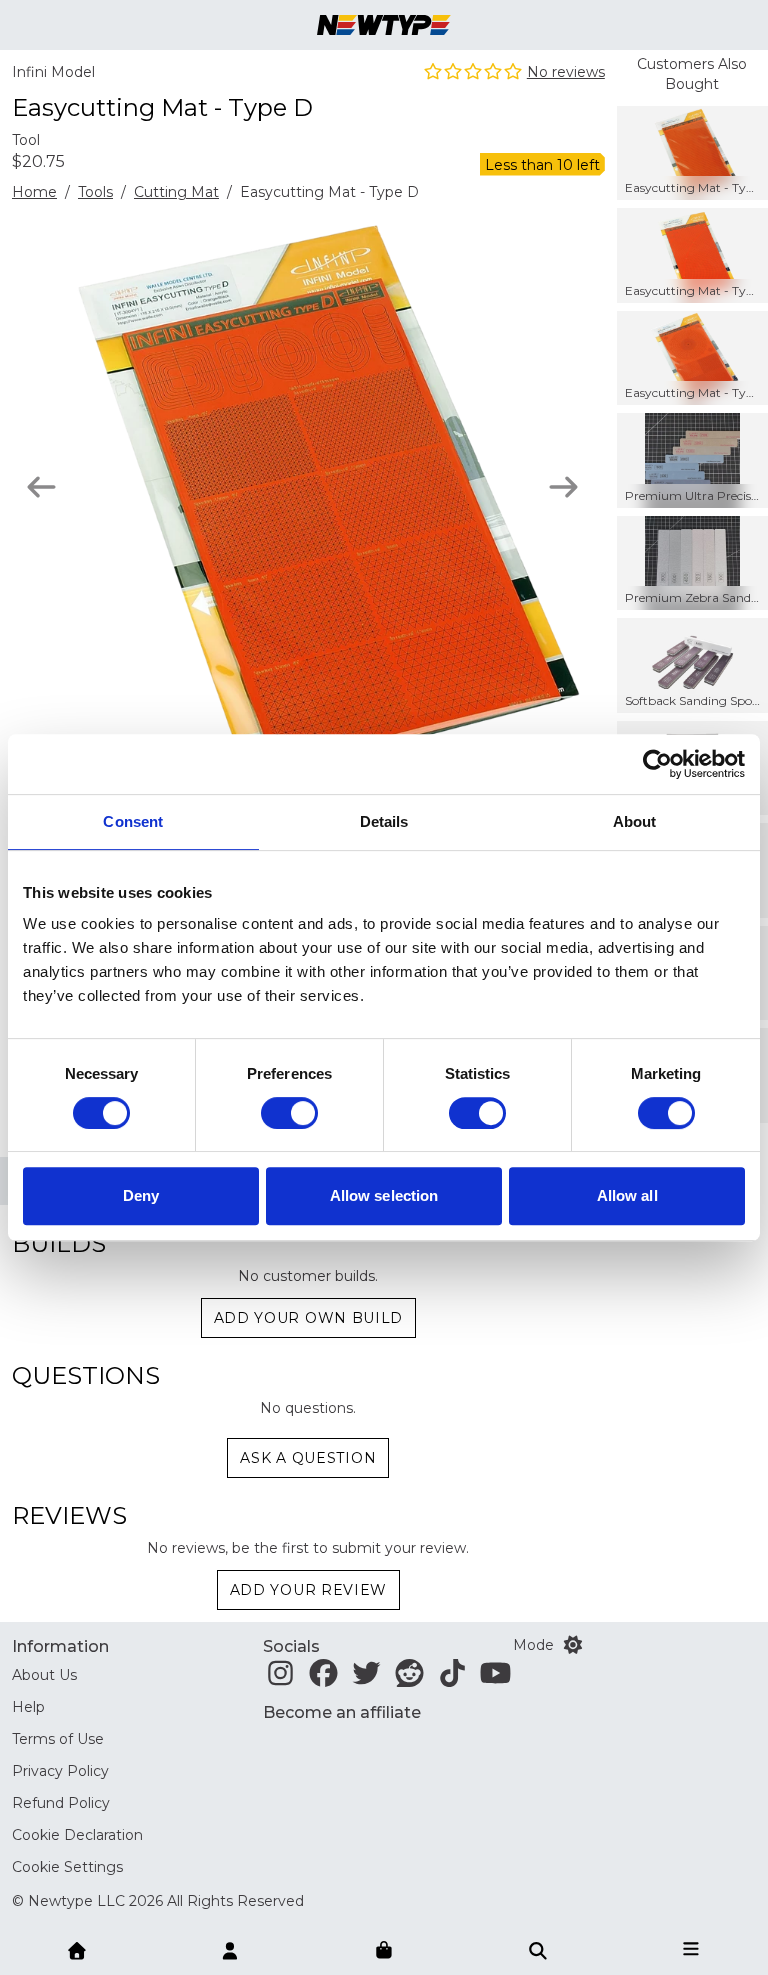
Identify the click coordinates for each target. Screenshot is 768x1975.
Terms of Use (58, 1739)
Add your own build (309, 1318)
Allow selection (384, 1195)
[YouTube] (495, 1679)
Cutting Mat (176, 192)
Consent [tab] (133, 821)
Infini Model (53, 72)
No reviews (566, 72)
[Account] (230, 1949)
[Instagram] (280, 1679)
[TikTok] (452, 1679)
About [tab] (635, 821)
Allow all (627, 1195)
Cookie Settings (67, 1867)
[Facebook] (323, 1679)
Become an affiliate (342, 1712)
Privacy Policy (60, 1771)
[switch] (289, 1113)
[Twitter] (366, 1679)
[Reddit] (409, 1679)
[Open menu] (691, 1949)
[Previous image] (41, 487)
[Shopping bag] (384, 1951)
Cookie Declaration (77, 1835)
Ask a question (308, 1458)
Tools (95, 192)
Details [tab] (384, 821)
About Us (44, 1675)
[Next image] (563, 487)
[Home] (77, 1949)
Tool (26, 140)
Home (34, 192)
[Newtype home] (384, 25)
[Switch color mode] (573, 1645)
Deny (141, 1195)
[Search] (538, 1949)
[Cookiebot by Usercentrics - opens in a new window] (657, 764)
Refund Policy (61, 1803)
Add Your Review (309, 1590)
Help (28, 1707)
